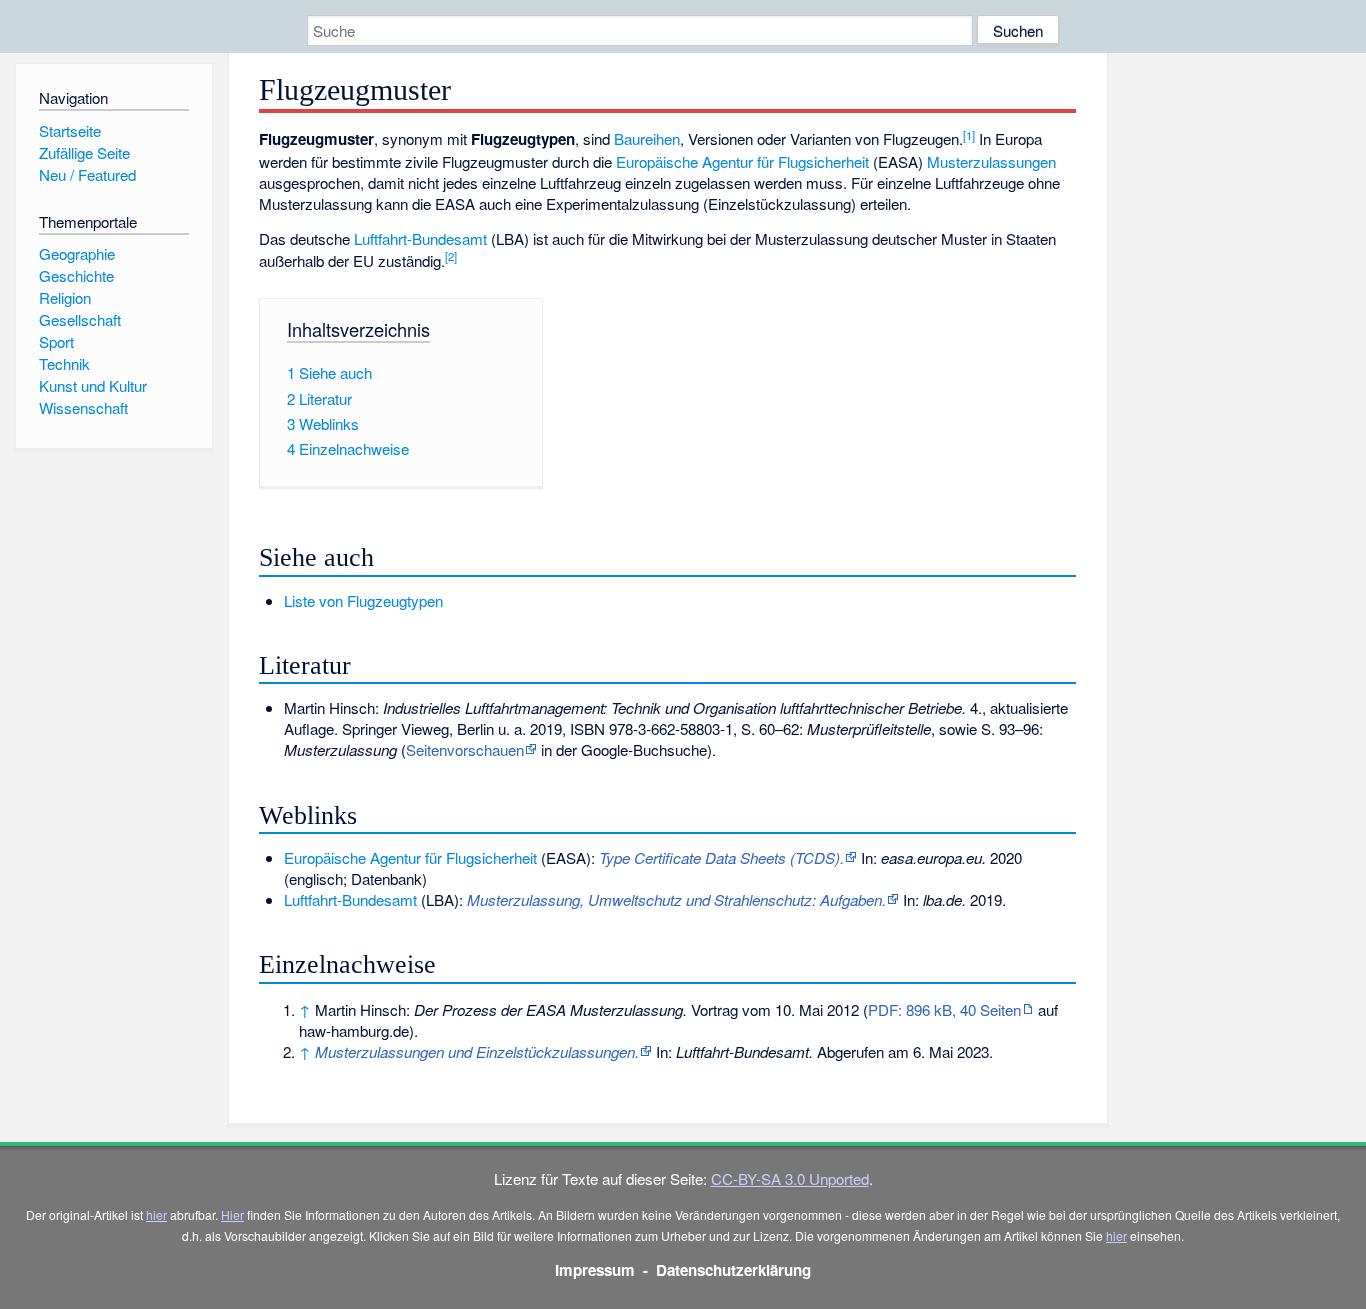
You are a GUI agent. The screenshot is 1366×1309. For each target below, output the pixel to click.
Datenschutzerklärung (733, 1270)
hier (156, 1214)
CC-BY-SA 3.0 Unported (790, 1178)
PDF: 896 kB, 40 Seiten (944, 1009)
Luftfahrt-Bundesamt (420, 238)
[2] (451, 256)
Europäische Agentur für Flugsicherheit (742, 161)
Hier (232, 1214)
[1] (969, 135)
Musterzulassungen (991, 161)
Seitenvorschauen (465, 749)
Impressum (595, 1270)
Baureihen (647, 138)
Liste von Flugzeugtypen (363, 600)
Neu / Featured (87, 174)
